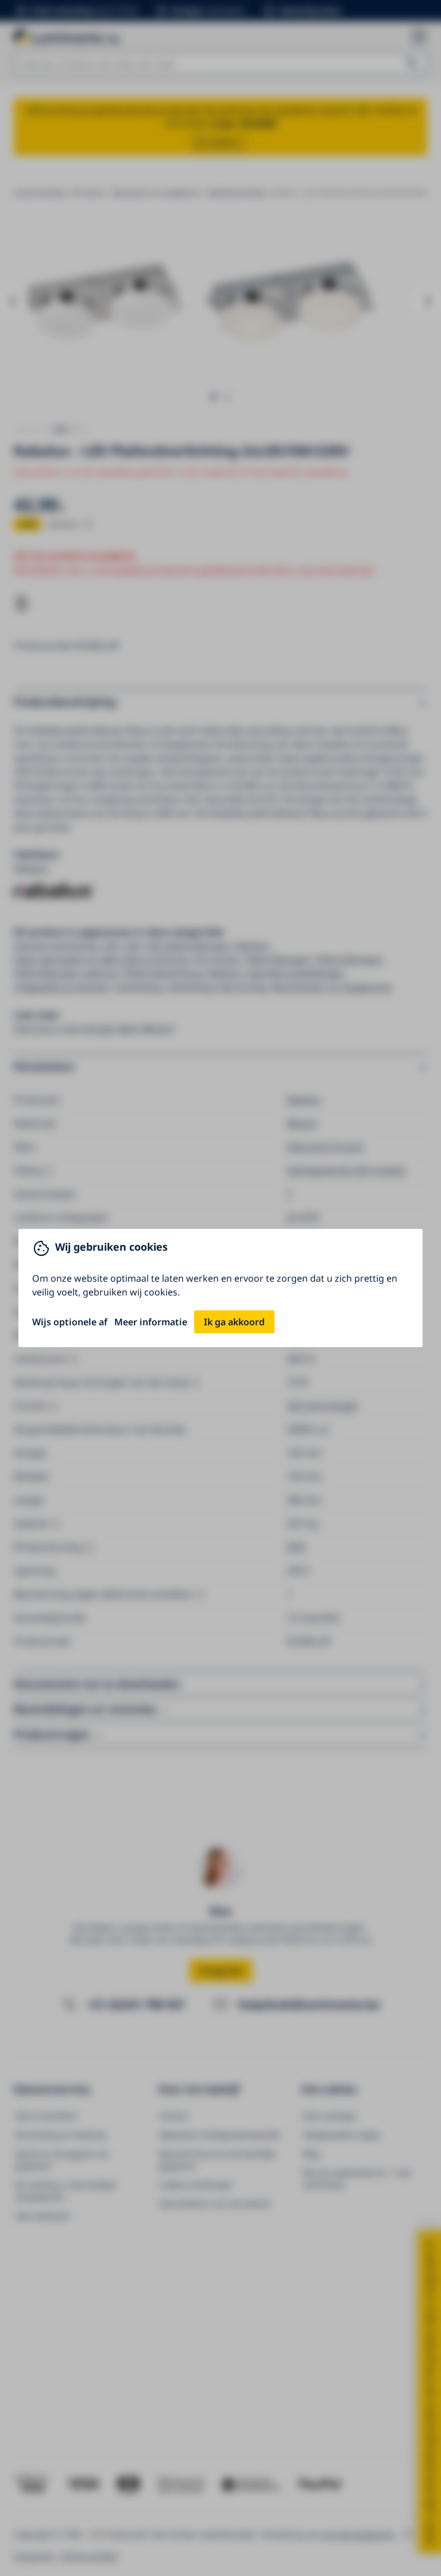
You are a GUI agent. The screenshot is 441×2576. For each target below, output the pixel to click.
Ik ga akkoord (234, 1322)
